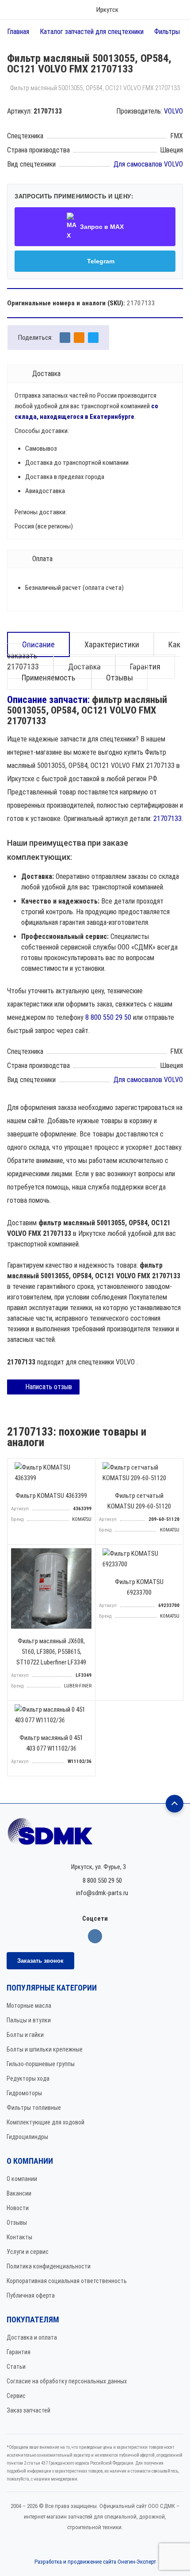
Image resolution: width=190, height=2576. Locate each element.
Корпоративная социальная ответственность (67, 2281)
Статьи (16, 2367)
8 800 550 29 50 (108, 1017)
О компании (22, 2179)
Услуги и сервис (28, 2252)
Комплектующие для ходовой (46, 2122)
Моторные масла (29, 2006)
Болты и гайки (25, 2035)
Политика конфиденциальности (49, 2266)
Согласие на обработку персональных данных (67, 2381)
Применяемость (49, 678)
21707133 (167, 819)
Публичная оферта (31, 2295)
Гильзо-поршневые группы (41, 2064)
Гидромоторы (24, 2093)
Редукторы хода (28, 2078)
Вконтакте (95, 1936)
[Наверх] (175, 1804)
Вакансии (19, 2193)
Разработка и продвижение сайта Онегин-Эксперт (95, 2562)
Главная (18, 32)
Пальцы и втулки (29, 2020)
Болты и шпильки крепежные (45, 2049)
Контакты (19, 2237)
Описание (38, 644)
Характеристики (112, 644)
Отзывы (120, 678)
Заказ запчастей (28, 2410)
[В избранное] (86, 1467)
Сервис (16, 2396)
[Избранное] (148, 10)
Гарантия (19, 2352)
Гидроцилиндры (27, 2137)
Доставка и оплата (32, 2337)
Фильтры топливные (34, 2108)
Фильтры (167, 32)
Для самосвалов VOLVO (148, 164)
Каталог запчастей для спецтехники (92, 32)
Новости (18, 2208)
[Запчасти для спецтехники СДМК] (95, 1835)
